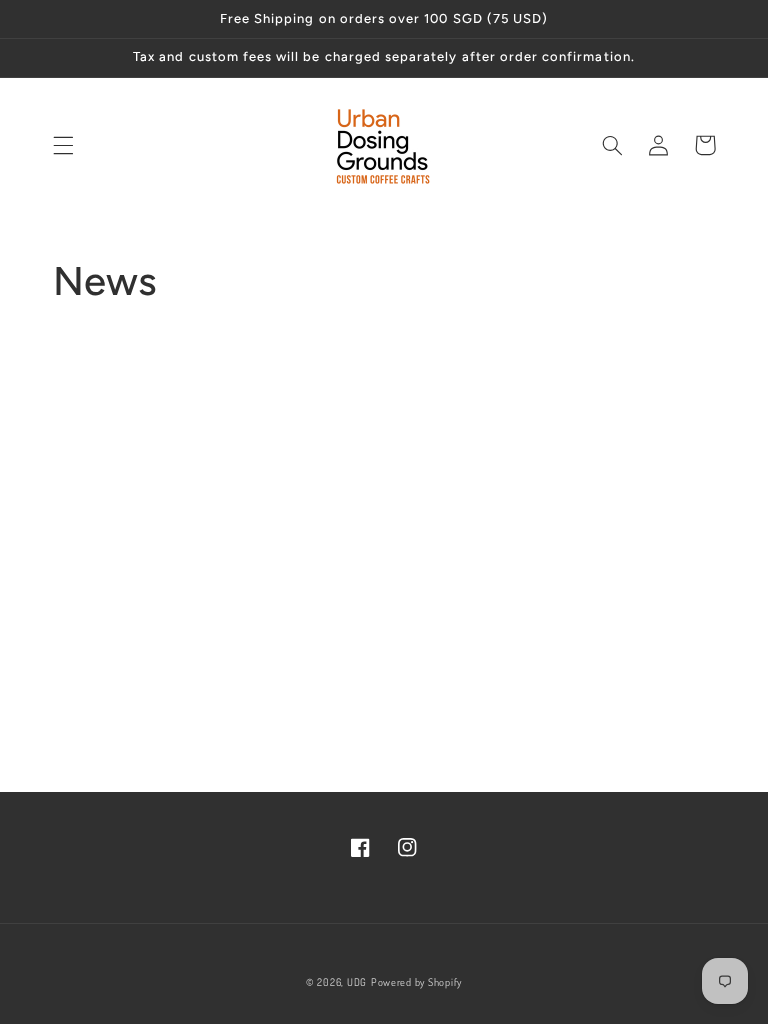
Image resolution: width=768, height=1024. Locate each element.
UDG (357, 981)
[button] (63, 145)
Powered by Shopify (416, 981)
